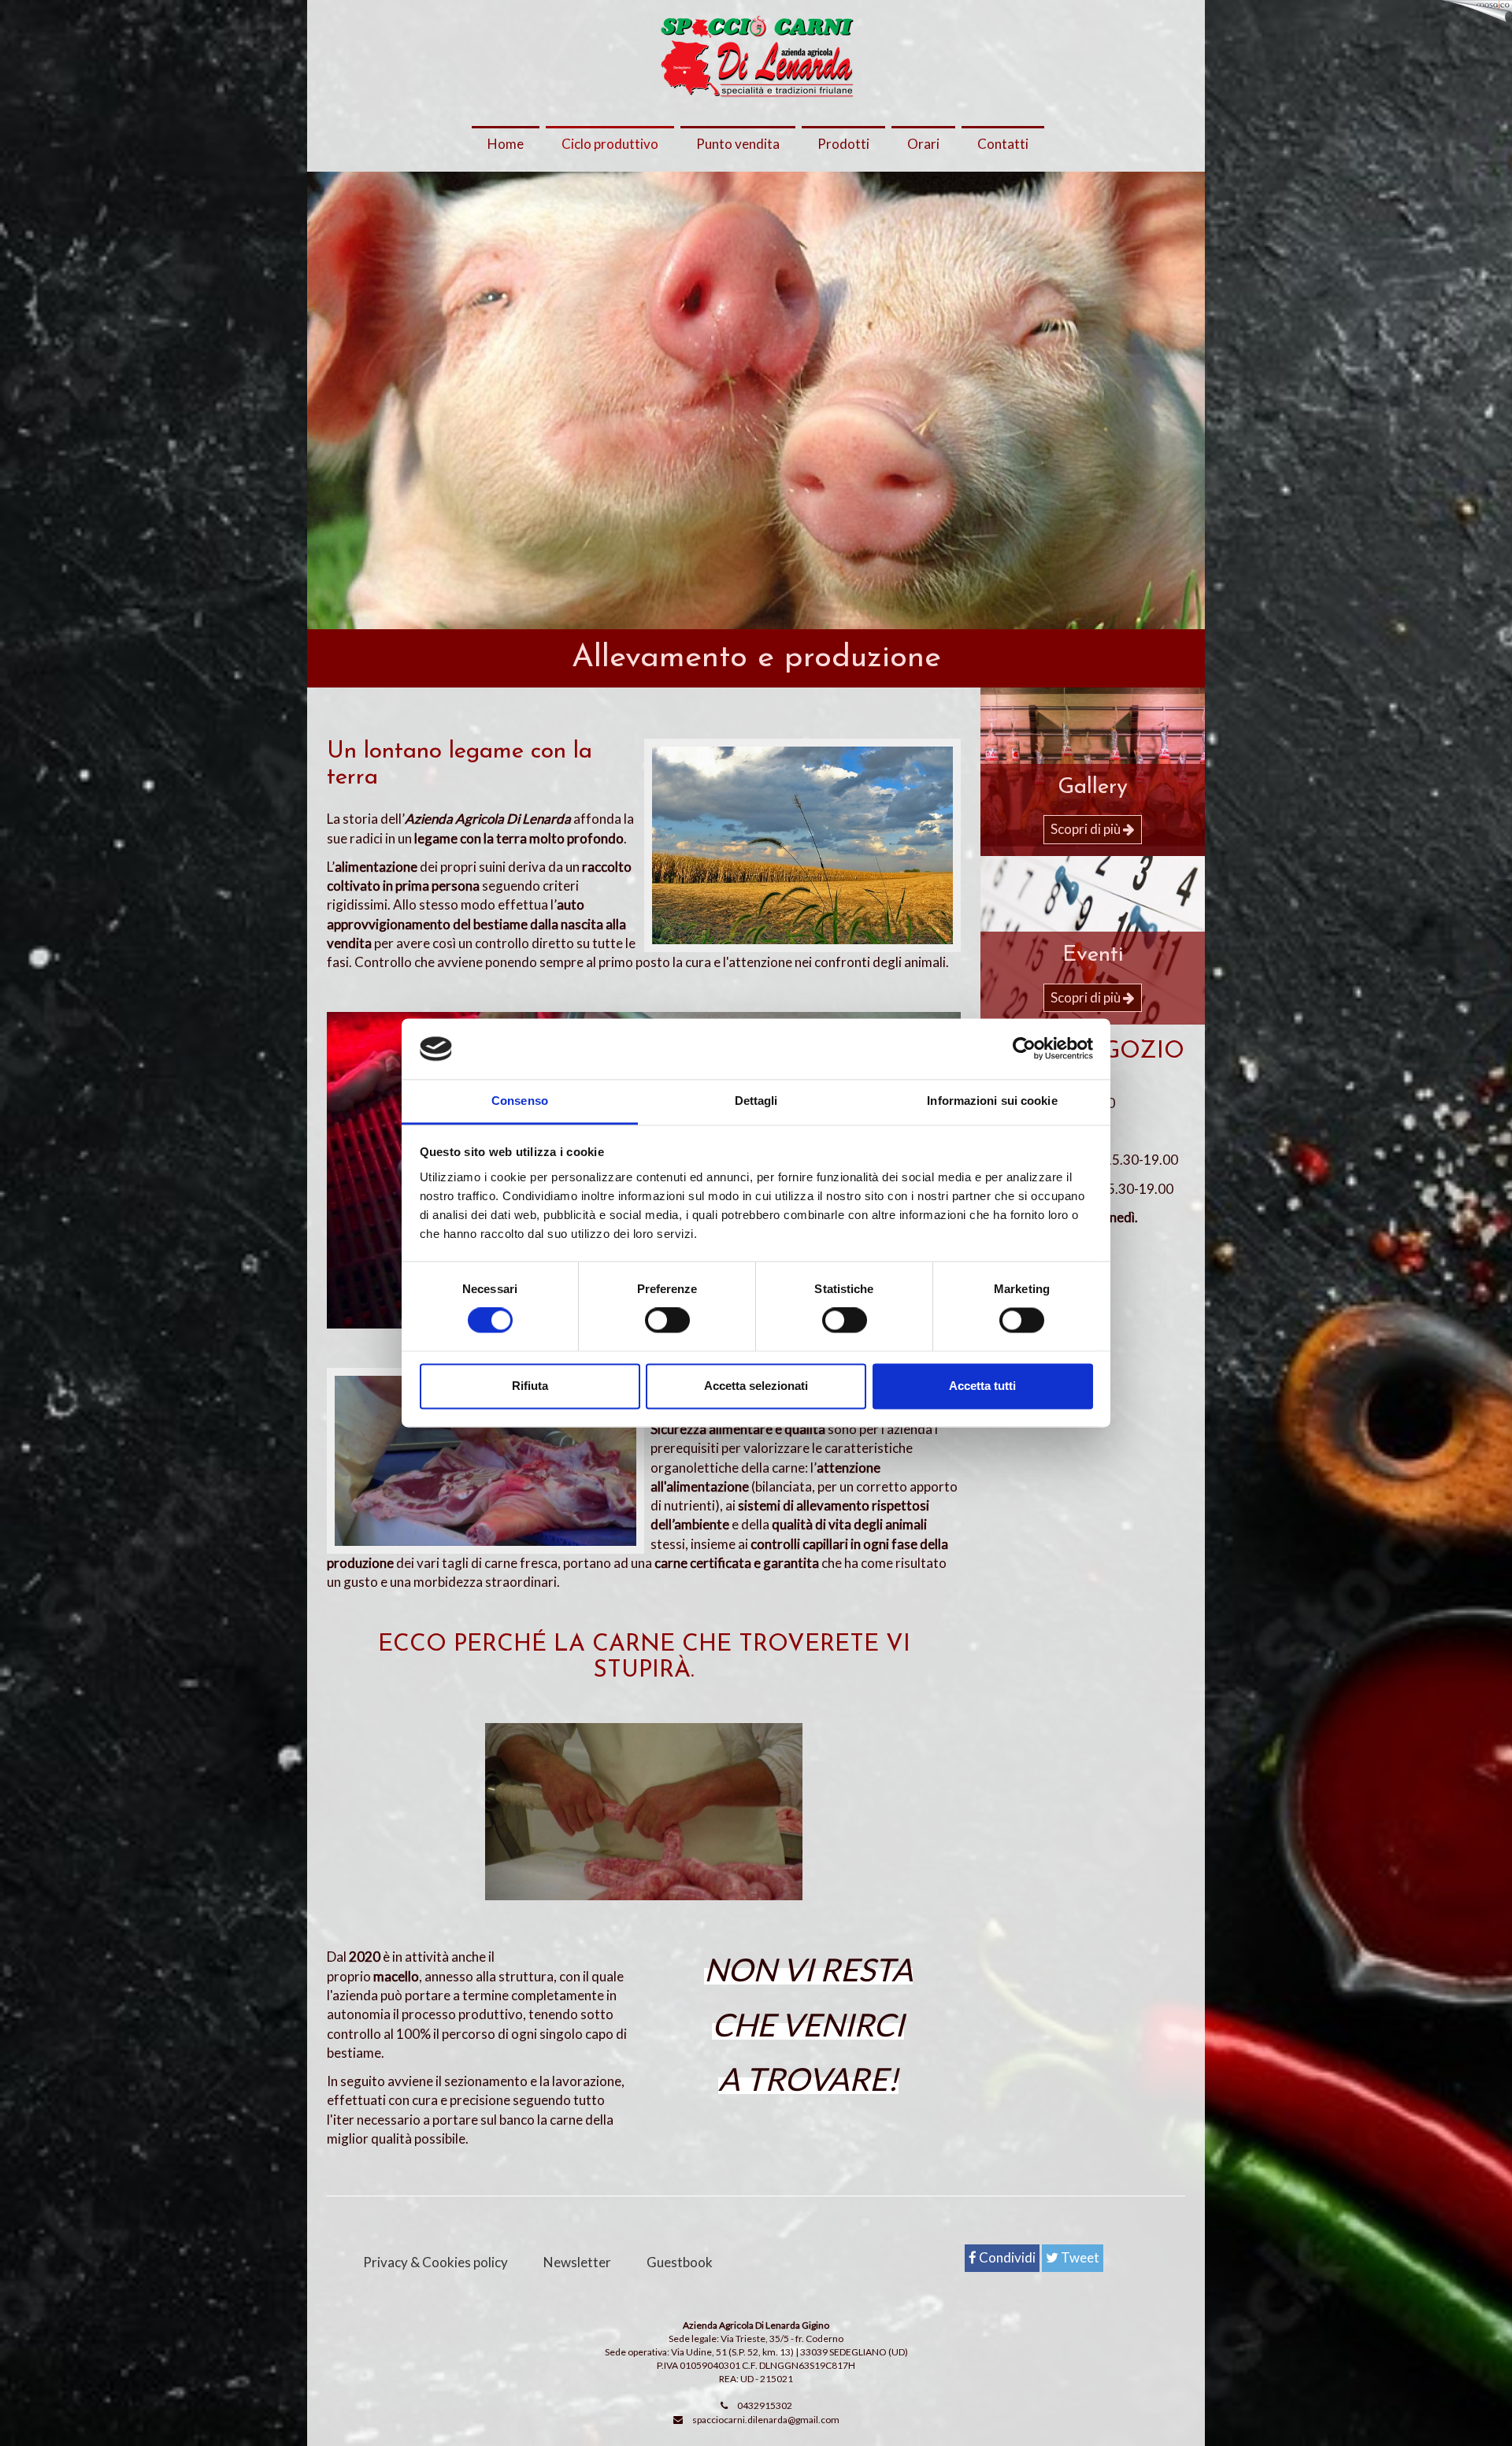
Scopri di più (1087, 829)
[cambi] (803, 845)
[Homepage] (756, 57)
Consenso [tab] (520, 1101)
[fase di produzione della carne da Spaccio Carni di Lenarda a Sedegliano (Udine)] (644, 1812)
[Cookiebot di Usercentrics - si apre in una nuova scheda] (1024, 1049)
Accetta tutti (982, 1386)
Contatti (1003, 144)
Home (506, 144)
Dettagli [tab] (756, 1101)
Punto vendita (738, 144)
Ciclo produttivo (610, 144)
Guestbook (680, 2262)
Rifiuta (530, 1386)
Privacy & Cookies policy (435, 2262)
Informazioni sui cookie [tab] (992, 1101)
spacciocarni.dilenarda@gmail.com (766, 2420)
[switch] (667, 1321)
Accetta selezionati (756, 1386)
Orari (923, 144)
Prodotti (843, 144)
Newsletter (577, 2262)
